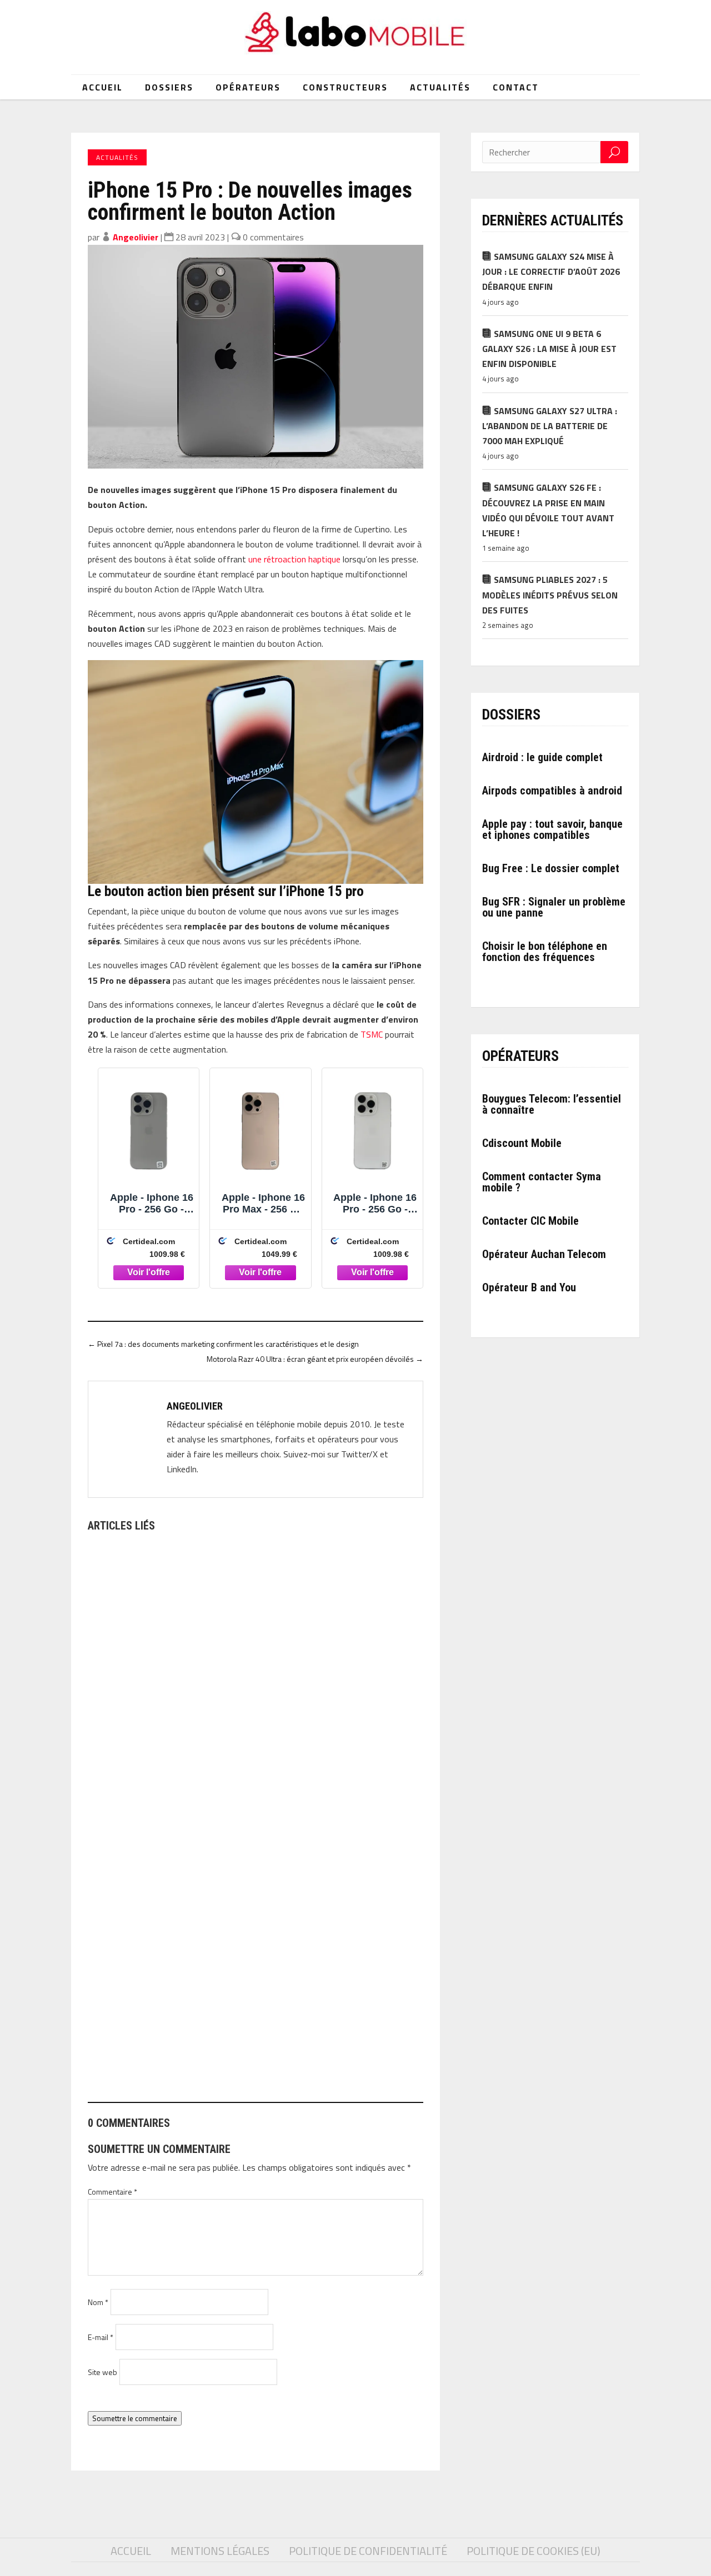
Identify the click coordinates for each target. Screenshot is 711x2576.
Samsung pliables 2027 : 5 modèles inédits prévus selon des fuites (550, 595)
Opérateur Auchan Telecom (544, 1254)
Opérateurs (248, 87)
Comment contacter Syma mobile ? (542, 1182)
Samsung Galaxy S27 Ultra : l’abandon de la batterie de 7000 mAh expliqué (550, 426)
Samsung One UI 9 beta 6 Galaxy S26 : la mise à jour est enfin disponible (549, 349)
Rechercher (614, 152)
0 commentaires (273, 237)
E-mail (101, 2337)
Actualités (440, 87)
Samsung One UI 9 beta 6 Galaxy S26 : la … (176, 2042)
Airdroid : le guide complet (542, 757)
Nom (98, 2302)
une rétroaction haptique (294, 559)
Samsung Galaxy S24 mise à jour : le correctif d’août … (203, 1766)
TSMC (372, 1034)
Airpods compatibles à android (552, 791)
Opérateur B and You (529, 1287)
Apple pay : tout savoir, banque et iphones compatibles (552, 829)
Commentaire (112, 2192)
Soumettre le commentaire (135, 2418)
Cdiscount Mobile (522, 1143)
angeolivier (136, 237)
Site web (102, 2372)
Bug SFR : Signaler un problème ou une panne (554, 907)
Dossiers (169, 87)
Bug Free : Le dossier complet (551, 868)
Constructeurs (345, 87)
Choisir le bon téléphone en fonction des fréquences (545, 952)
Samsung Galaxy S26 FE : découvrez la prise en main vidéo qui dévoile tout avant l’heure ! (548, 510)
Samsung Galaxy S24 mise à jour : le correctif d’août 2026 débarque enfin (551, 271)
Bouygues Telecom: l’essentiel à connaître (552, 1104)
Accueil (102, 87)
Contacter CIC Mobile (530, 1221)
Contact (516, 87)
